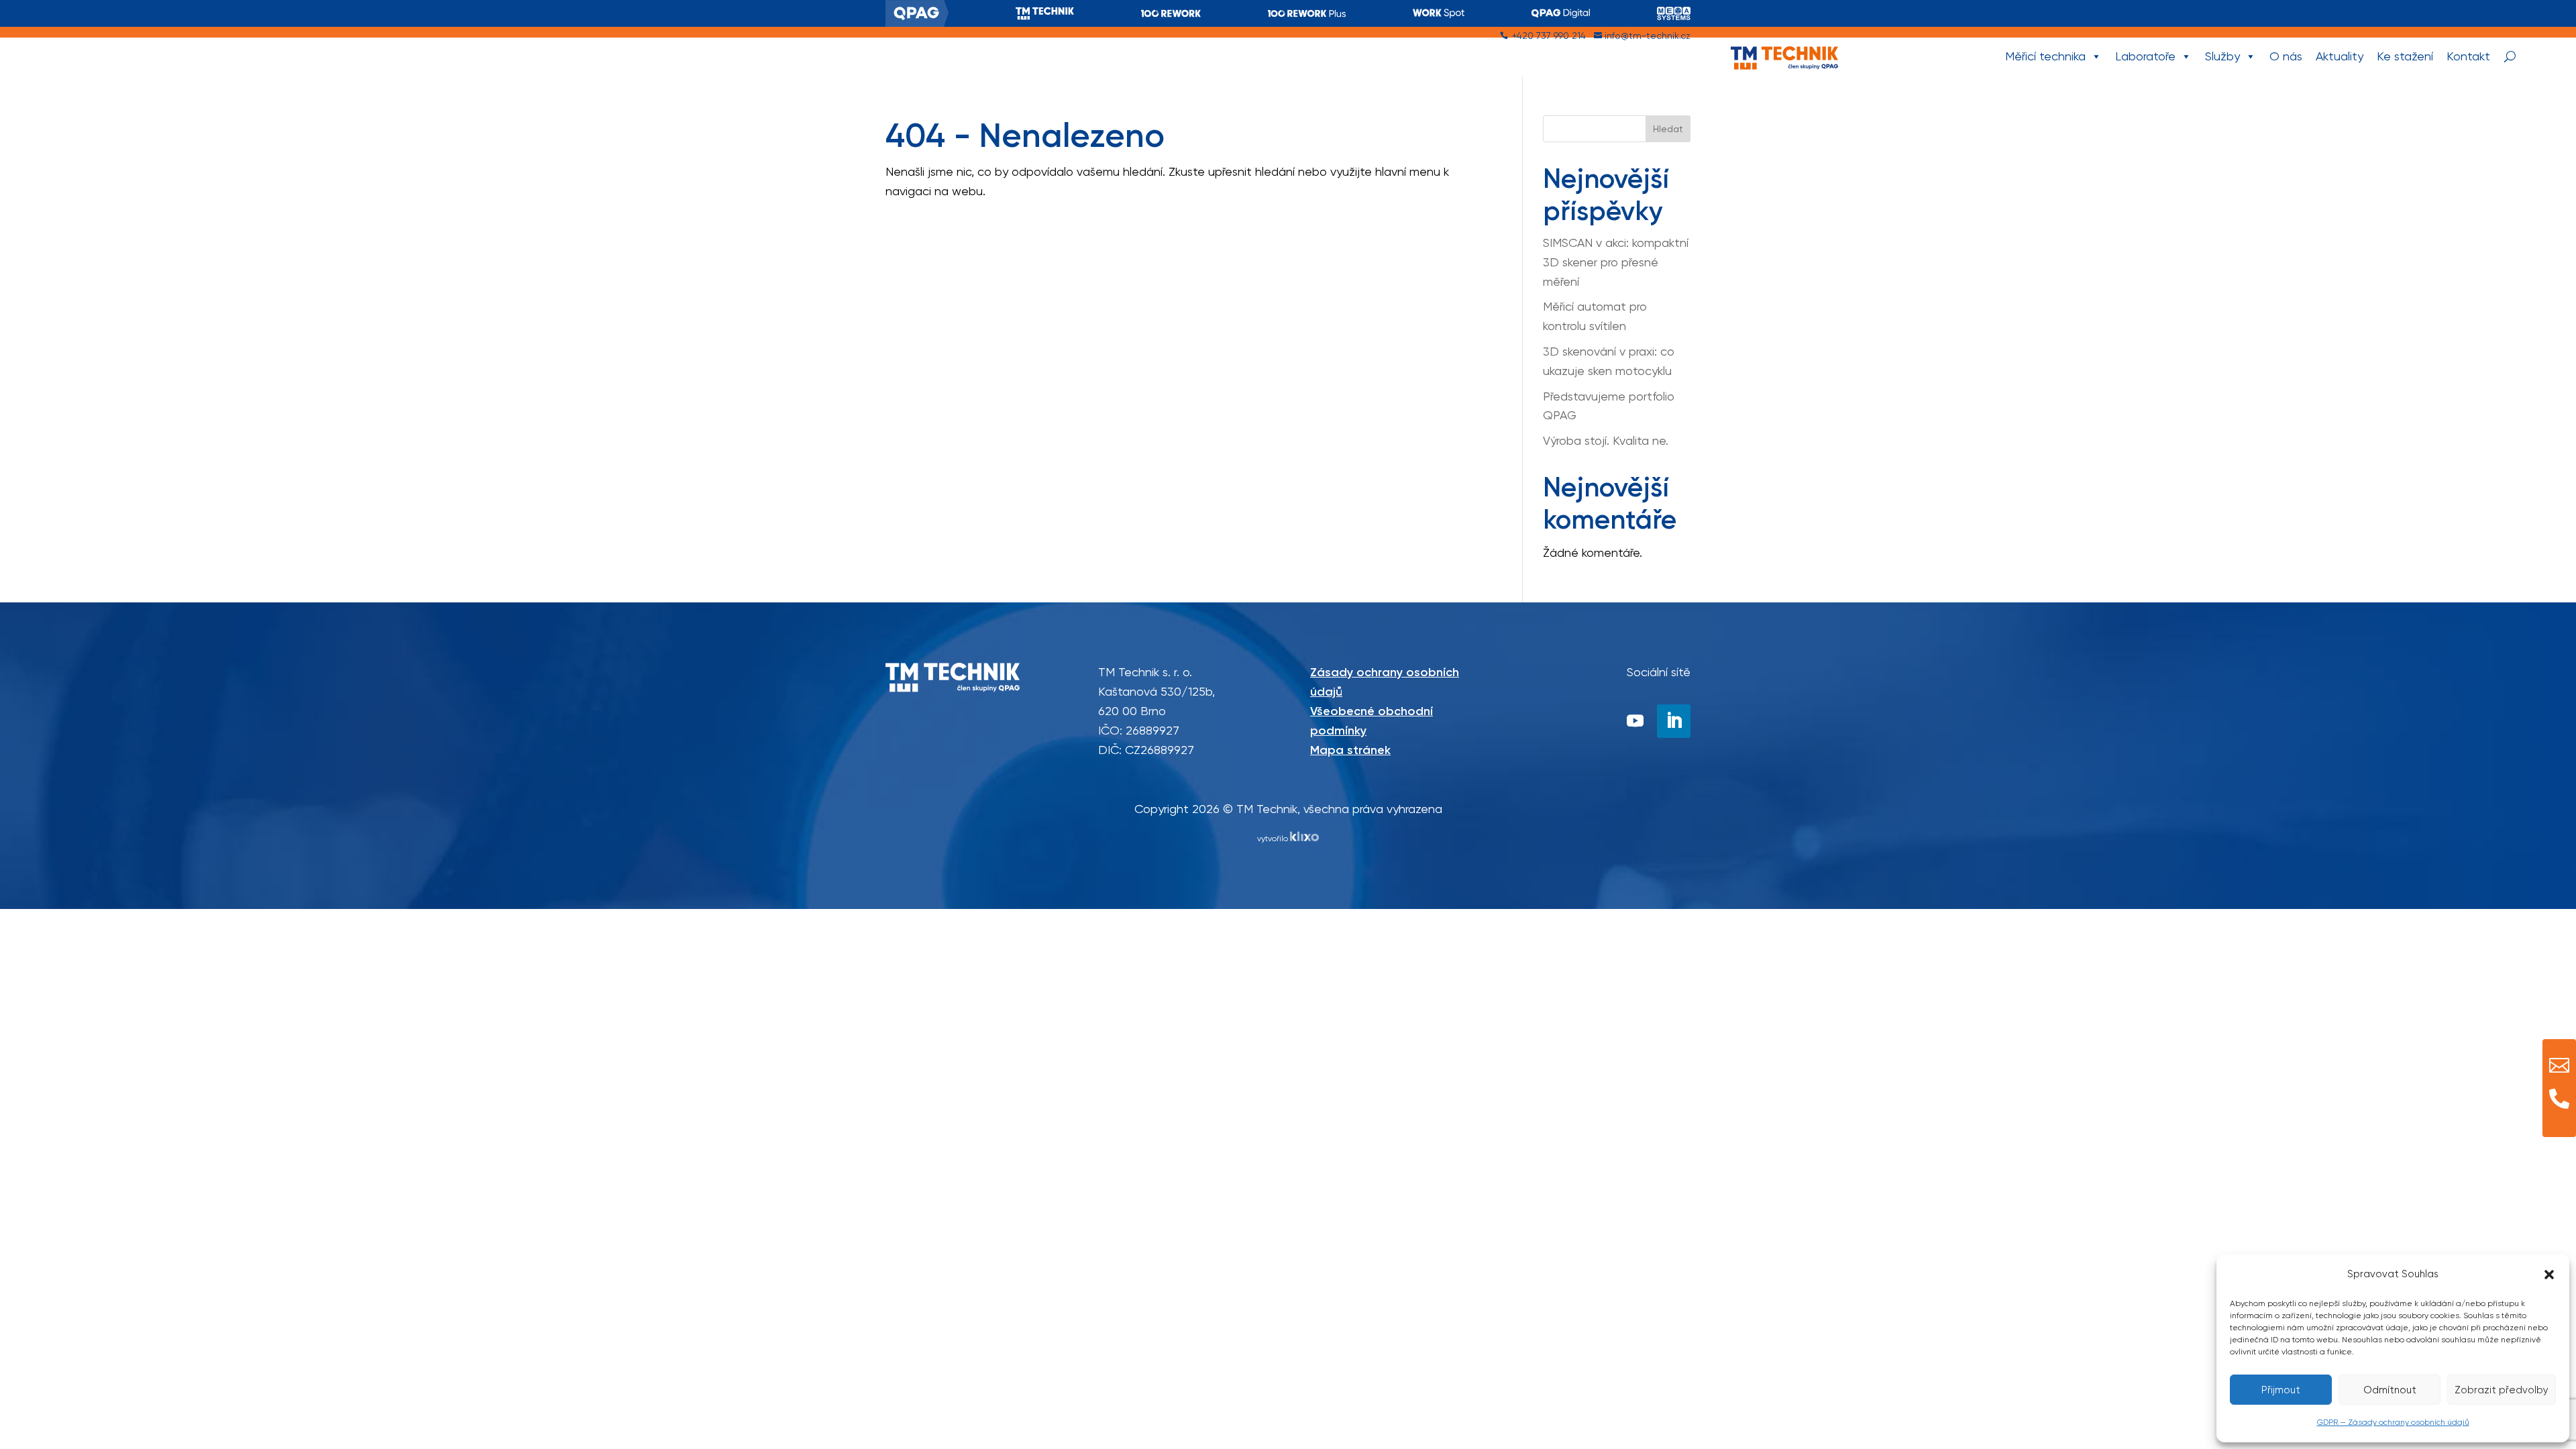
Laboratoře (2145, 56)
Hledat (1668, 129)
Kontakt (2468, 56)
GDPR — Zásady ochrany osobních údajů (2393, 1422)
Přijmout (2281, 1390)
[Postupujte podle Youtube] (1635, 721)
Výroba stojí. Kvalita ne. (1606, 440)
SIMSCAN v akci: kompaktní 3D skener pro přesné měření (1616, 262)
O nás (2286, 56)
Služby (2222, 56)
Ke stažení (2405, 56)
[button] (2549, 1275)
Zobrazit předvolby (2502, 1390)
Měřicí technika (2045, 56)
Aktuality (2340, 56)
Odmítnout (2390, 1390)
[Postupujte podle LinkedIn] (1674, 721)
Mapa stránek (1350, 750)
